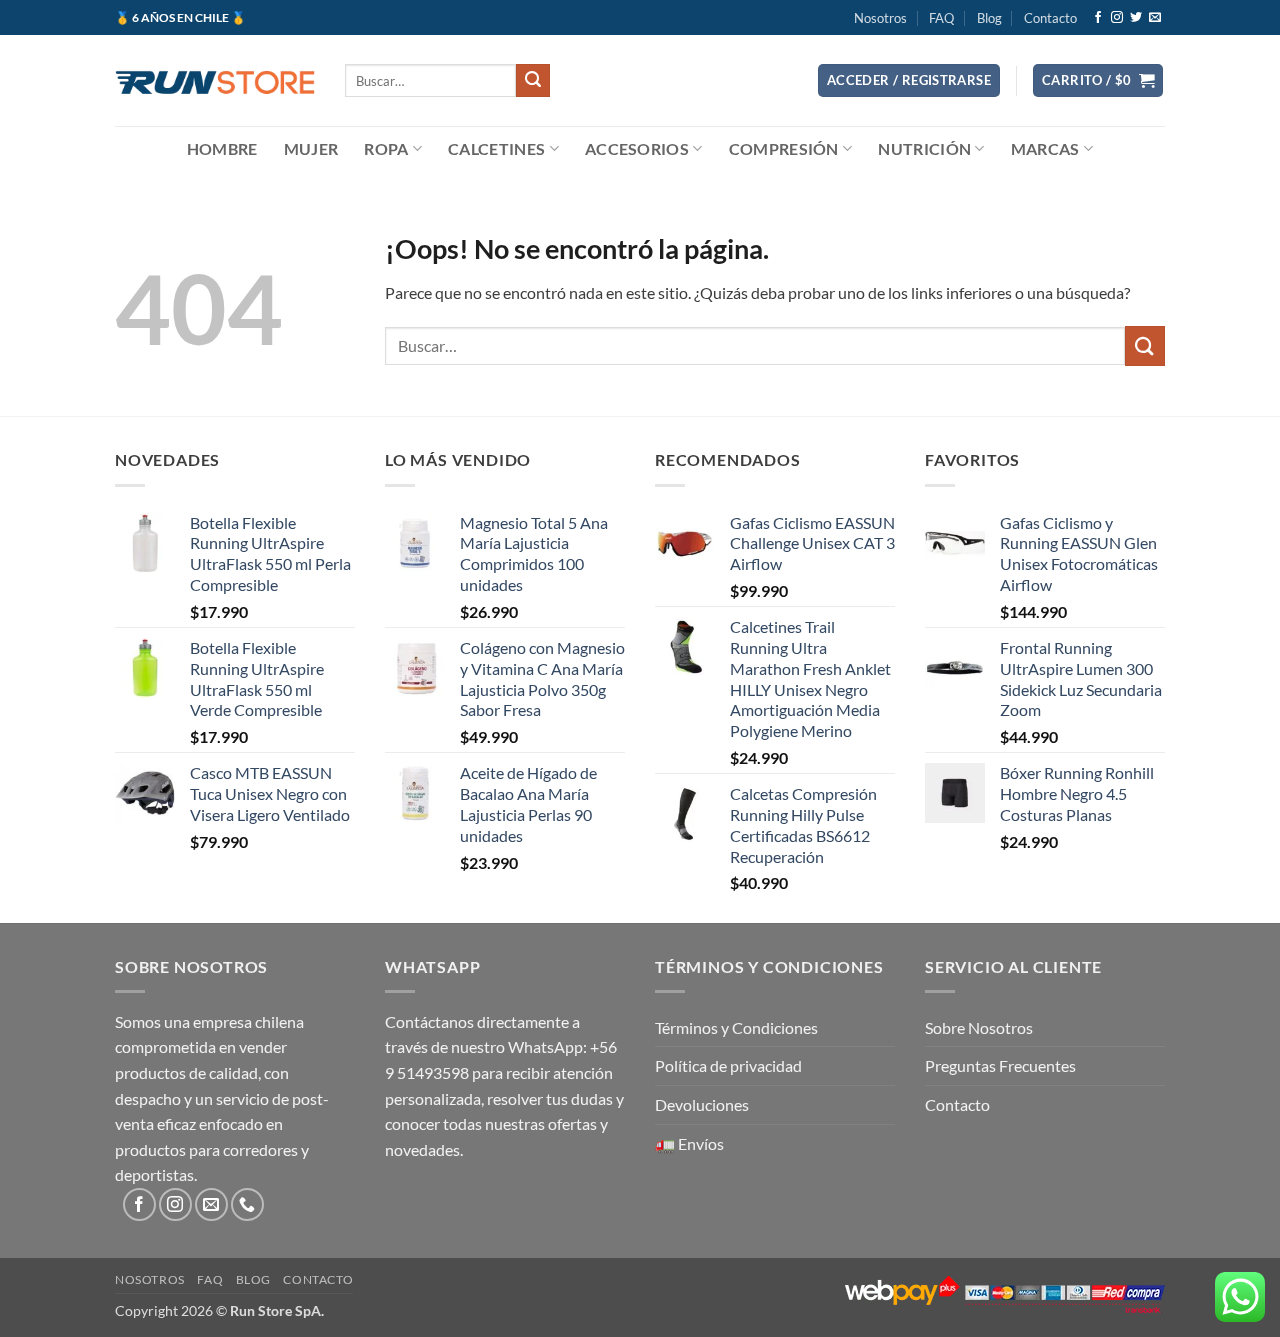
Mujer (311, 148)
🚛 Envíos (689, 1143)
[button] (909, 80)
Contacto (1050, 18)
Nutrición (924, 148)
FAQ (941, 18)
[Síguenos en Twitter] (1136, 18)
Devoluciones (702, 1104)
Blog (989, 18)
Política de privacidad (728, 1065)
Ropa (386, 148)
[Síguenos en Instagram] (1117, 18)
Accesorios (637, 148)
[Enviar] (533, 81)
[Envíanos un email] (1155, 18)
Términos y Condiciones (736, 1027)
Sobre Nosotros (979, 1027)
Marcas (1045, 148)
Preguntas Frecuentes (1000, 1065)
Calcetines (496, 148)
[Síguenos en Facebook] (1098, 18)
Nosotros (880, 18)
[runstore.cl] (215, 80)
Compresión (784, 148)
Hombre (222, 148)
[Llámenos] (247, 1204)
